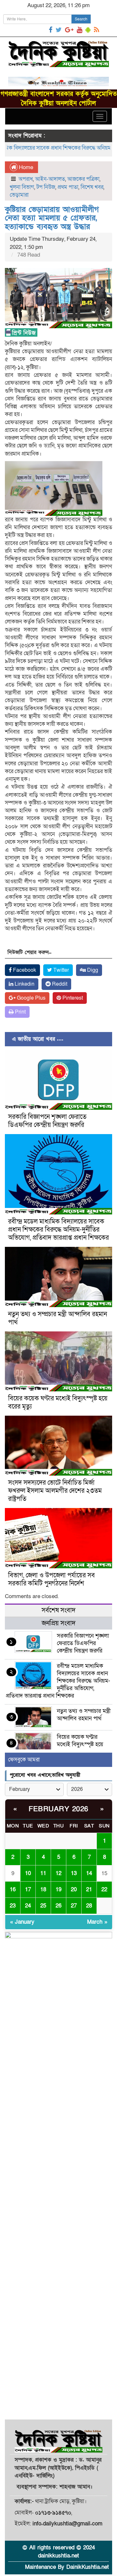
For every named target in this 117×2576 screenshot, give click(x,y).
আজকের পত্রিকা (83, 179)
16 (13, 1890)
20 (74, 1890)
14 (89, 1873)
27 (74, 1906)
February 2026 (58, 1809)
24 (28, 1906)
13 (74, 1873)
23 (13, 1906)
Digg (92, 970)
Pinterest (72, 998)
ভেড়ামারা (19, 195)
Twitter (60, 970)
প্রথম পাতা (68, 187)
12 (58, 1873)
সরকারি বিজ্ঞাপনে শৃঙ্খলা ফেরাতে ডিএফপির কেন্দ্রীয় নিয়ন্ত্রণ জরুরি (47, 1121)
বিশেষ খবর (92, 187)
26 (58, 1906)
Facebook (24, 970)
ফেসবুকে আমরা (24, 1760)
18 (43, 1890)
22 (104, 1890)
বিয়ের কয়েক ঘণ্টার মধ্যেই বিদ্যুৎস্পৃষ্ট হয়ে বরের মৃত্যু (58, 1403)
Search (81, 19)
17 (28, 1890)
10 (28, 1873)
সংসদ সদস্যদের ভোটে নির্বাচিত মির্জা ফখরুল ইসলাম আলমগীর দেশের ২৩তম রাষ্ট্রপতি (55, 1491)
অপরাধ (26, 179)
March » (97, 1922)
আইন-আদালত (50, 179)
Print (20, 1012)
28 (89, 1906)
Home (25, 167)
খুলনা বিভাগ (22, 187)
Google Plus (31, 998)
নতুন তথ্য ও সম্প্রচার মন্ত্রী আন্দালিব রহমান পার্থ (58, 1318)
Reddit (59, 984)
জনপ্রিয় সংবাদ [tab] (58, 1623)
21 (89, 1890)
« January (22, 1922)
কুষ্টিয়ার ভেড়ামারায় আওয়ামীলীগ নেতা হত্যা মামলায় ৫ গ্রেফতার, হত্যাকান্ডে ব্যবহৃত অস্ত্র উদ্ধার (52, 218)
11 (43, 1873)
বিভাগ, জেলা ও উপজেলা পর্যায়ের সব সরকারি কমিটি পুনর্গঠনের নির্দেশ (52, 1579)
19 (58, 1890)
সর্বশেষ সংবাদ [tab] (58, 1610)
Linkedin (24, 984)
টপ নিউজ (46, 187)
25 (43, 1906)
